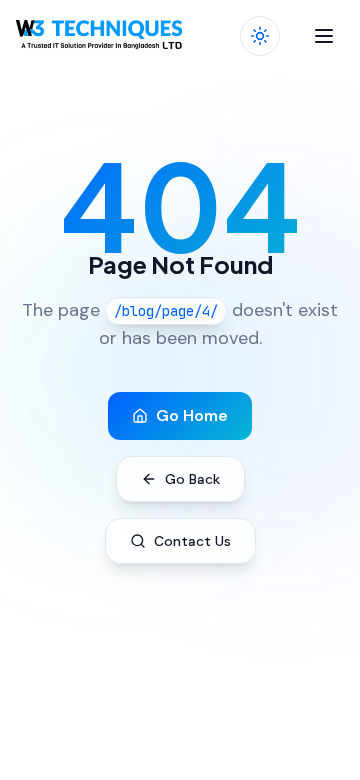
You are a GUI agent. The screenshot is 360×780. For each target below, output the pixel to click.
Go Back (192, 479)
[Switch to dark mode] (260, 36)
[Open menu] (324, 36)
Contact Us (192, 541)
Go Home (192, 415)
